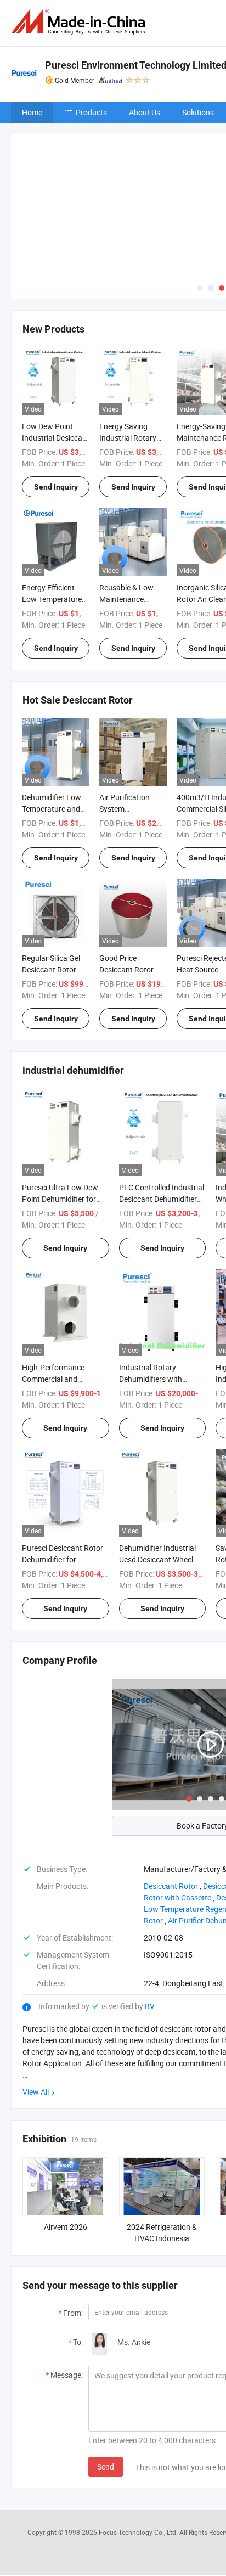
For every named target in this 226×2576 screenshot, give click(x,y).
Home (32, 112)
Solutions (198, 112)
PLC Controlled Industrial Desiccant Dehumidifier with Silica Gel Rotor (162, 1199)
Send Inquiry (56, 487)
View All (36, 2092)
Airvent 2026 (66, 2227)
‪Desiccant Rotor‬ (171, 1886)
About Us (145, 112)
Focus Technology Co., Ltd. (139, 2532)
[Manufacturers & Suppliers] (80, 22)
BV (150, 2006)
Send (106, 2467)
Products (91, 112)
